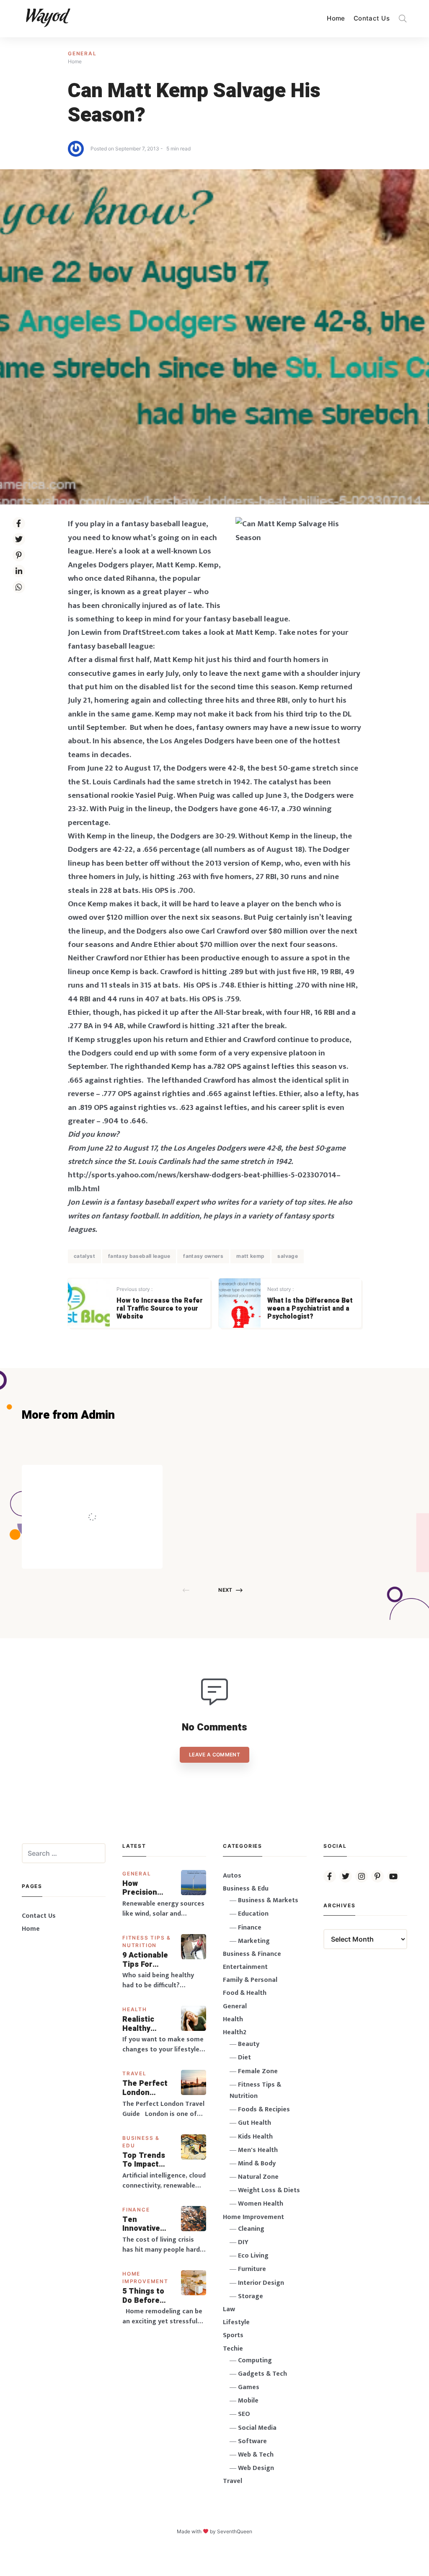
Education (253, 1914)
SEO (244, 2414)
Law (229, 2309)
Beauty (249, 2044)
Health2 (235, 2032)
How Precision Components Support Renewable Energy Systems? (146, 1888)
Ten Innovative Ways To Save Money (147, 2224)
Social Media (257, 2428)
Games (249, 2387)
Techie (233, 2349)
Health (135, 2009)
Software (252, 2441)
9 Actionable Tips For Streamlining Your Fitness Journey (146, 1960)
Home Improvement (253, 2217)
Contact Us (372, 18)
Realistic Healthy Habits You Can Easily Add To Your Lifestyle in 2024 (145, 2024)
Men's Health (258, 2150)
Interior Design (261, 2283)
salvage (288, 1256)
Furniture (252, 2269)
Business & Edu (246, 1889)
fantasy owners (203, 1256)
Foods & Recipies (105, 1477)
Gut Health (255, 2123)
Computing (255, 2360)
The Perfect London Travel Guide (146, 2088)
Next (225, 1590)
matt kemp (250, 1256)
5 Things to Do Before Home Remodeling (144, 2296)
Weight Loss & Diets (269, 2190)
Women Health (261, 2204)
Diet (244, 2057)
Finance (136, 2210)
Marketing (254, 1941)
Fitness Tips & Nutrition (255, 2090)
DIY (243, 2242)
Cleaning (251, 2229)
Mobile (248, 2401)
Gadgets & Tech (262, 2374)
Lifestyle (236, 2322)
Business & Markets (268, 1900)
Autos (232, 1876)
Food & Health (245, 1993)
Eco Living (253, 2256)
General (82, 53)
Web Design (256, 2468)
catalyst (84, 1256)
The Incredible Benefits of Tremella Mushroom (110, 1499)
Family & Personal (250, 1980)
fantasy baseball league (139, 1256)
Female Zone (258, 2071)
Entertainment (245, 1967)
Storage (251, 2296)
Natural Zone (258, 2177)
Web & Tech (256, 2455)
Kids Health (255, 2137)
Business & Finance (252, 1954)
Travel (134, 2073)
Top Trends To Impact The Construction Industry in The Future (147, 2160)
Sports (233, 2335)
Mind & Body (257, 2163)
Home (336, 18)
